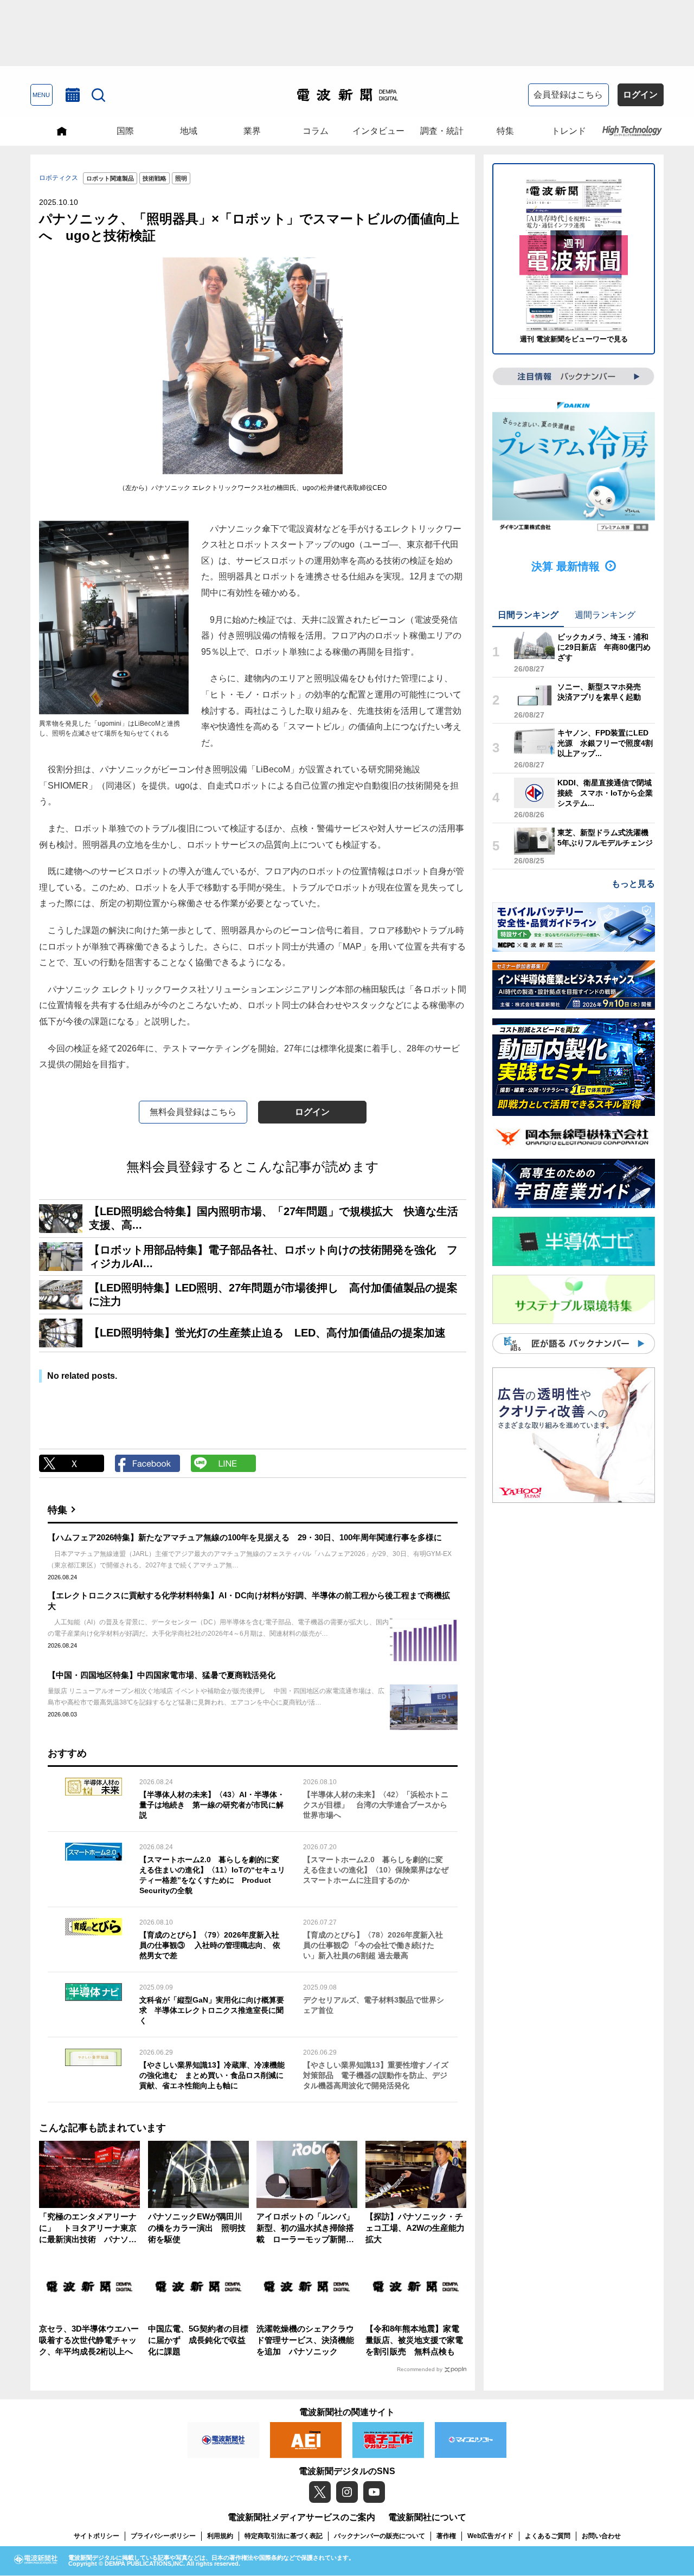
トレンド (569, 131)
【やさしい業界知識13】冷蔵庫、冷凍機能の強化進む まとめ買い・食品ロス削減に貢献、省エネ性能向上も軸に (212, 2075)
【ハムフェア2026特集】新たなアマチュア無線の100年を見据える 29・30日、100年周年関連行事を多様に (245, 1537)
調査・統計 (442, 131)
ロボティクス (59, 178)
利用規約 (220, 2536)
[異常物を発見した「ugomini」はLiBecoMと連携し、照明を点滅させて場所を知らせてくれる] (114, 618)
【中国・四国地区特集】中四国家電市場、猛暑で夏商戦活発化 (162, 1675)
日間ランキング (528, 615)
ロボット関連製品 (110, 178)
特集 (505, 131)
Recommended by (420, 2369)
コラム (316, 131)
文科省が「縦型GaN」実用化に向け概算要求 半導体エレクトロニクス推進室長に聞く (212, 2010)
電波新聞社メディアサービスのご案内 (301, 2517)
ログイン (640, 95)
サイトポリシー (97, 2536)
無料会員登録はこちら (193, 1112)
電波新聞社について (427, 2517)
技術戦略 (155, 178)
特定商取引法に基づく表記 (284, 2536)
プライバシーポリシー (163, 2536)
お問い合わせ (601, 2536)
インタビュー (378, 131)
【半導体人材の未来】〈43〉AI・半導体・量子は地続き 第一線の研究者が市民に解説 (212, 1805)
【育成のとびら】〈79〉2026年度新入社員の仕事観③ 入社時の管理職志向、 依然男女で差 (210, 1945)
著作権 (446, 2536)
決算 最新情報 (566, 566)
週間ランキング (605, 615)
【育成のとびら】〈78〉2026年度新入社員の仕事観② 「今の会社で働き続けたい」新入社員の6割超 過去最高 (373, 1945)
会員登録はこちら (568, 95)
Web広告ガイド (490, 2536)
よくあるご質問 (548, 2536)
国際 (125, 131)
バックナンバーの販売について (380, 2536)
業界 (252, 131)
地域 (189, 131)
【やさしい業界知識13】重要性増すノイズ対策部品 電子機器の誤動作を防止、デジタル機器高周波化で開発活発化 (376, 2075)
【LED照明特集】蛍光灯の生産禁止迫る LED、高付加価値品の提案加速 (267, 1333)
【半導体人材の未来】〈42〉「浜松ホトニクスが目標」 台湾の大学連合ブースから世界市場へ (376, 1805)
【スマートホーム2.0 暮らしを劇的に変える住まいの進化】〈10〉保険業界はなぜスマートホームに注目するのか (376, 1870)
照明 (181, 178)
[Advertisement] (347, 33)
